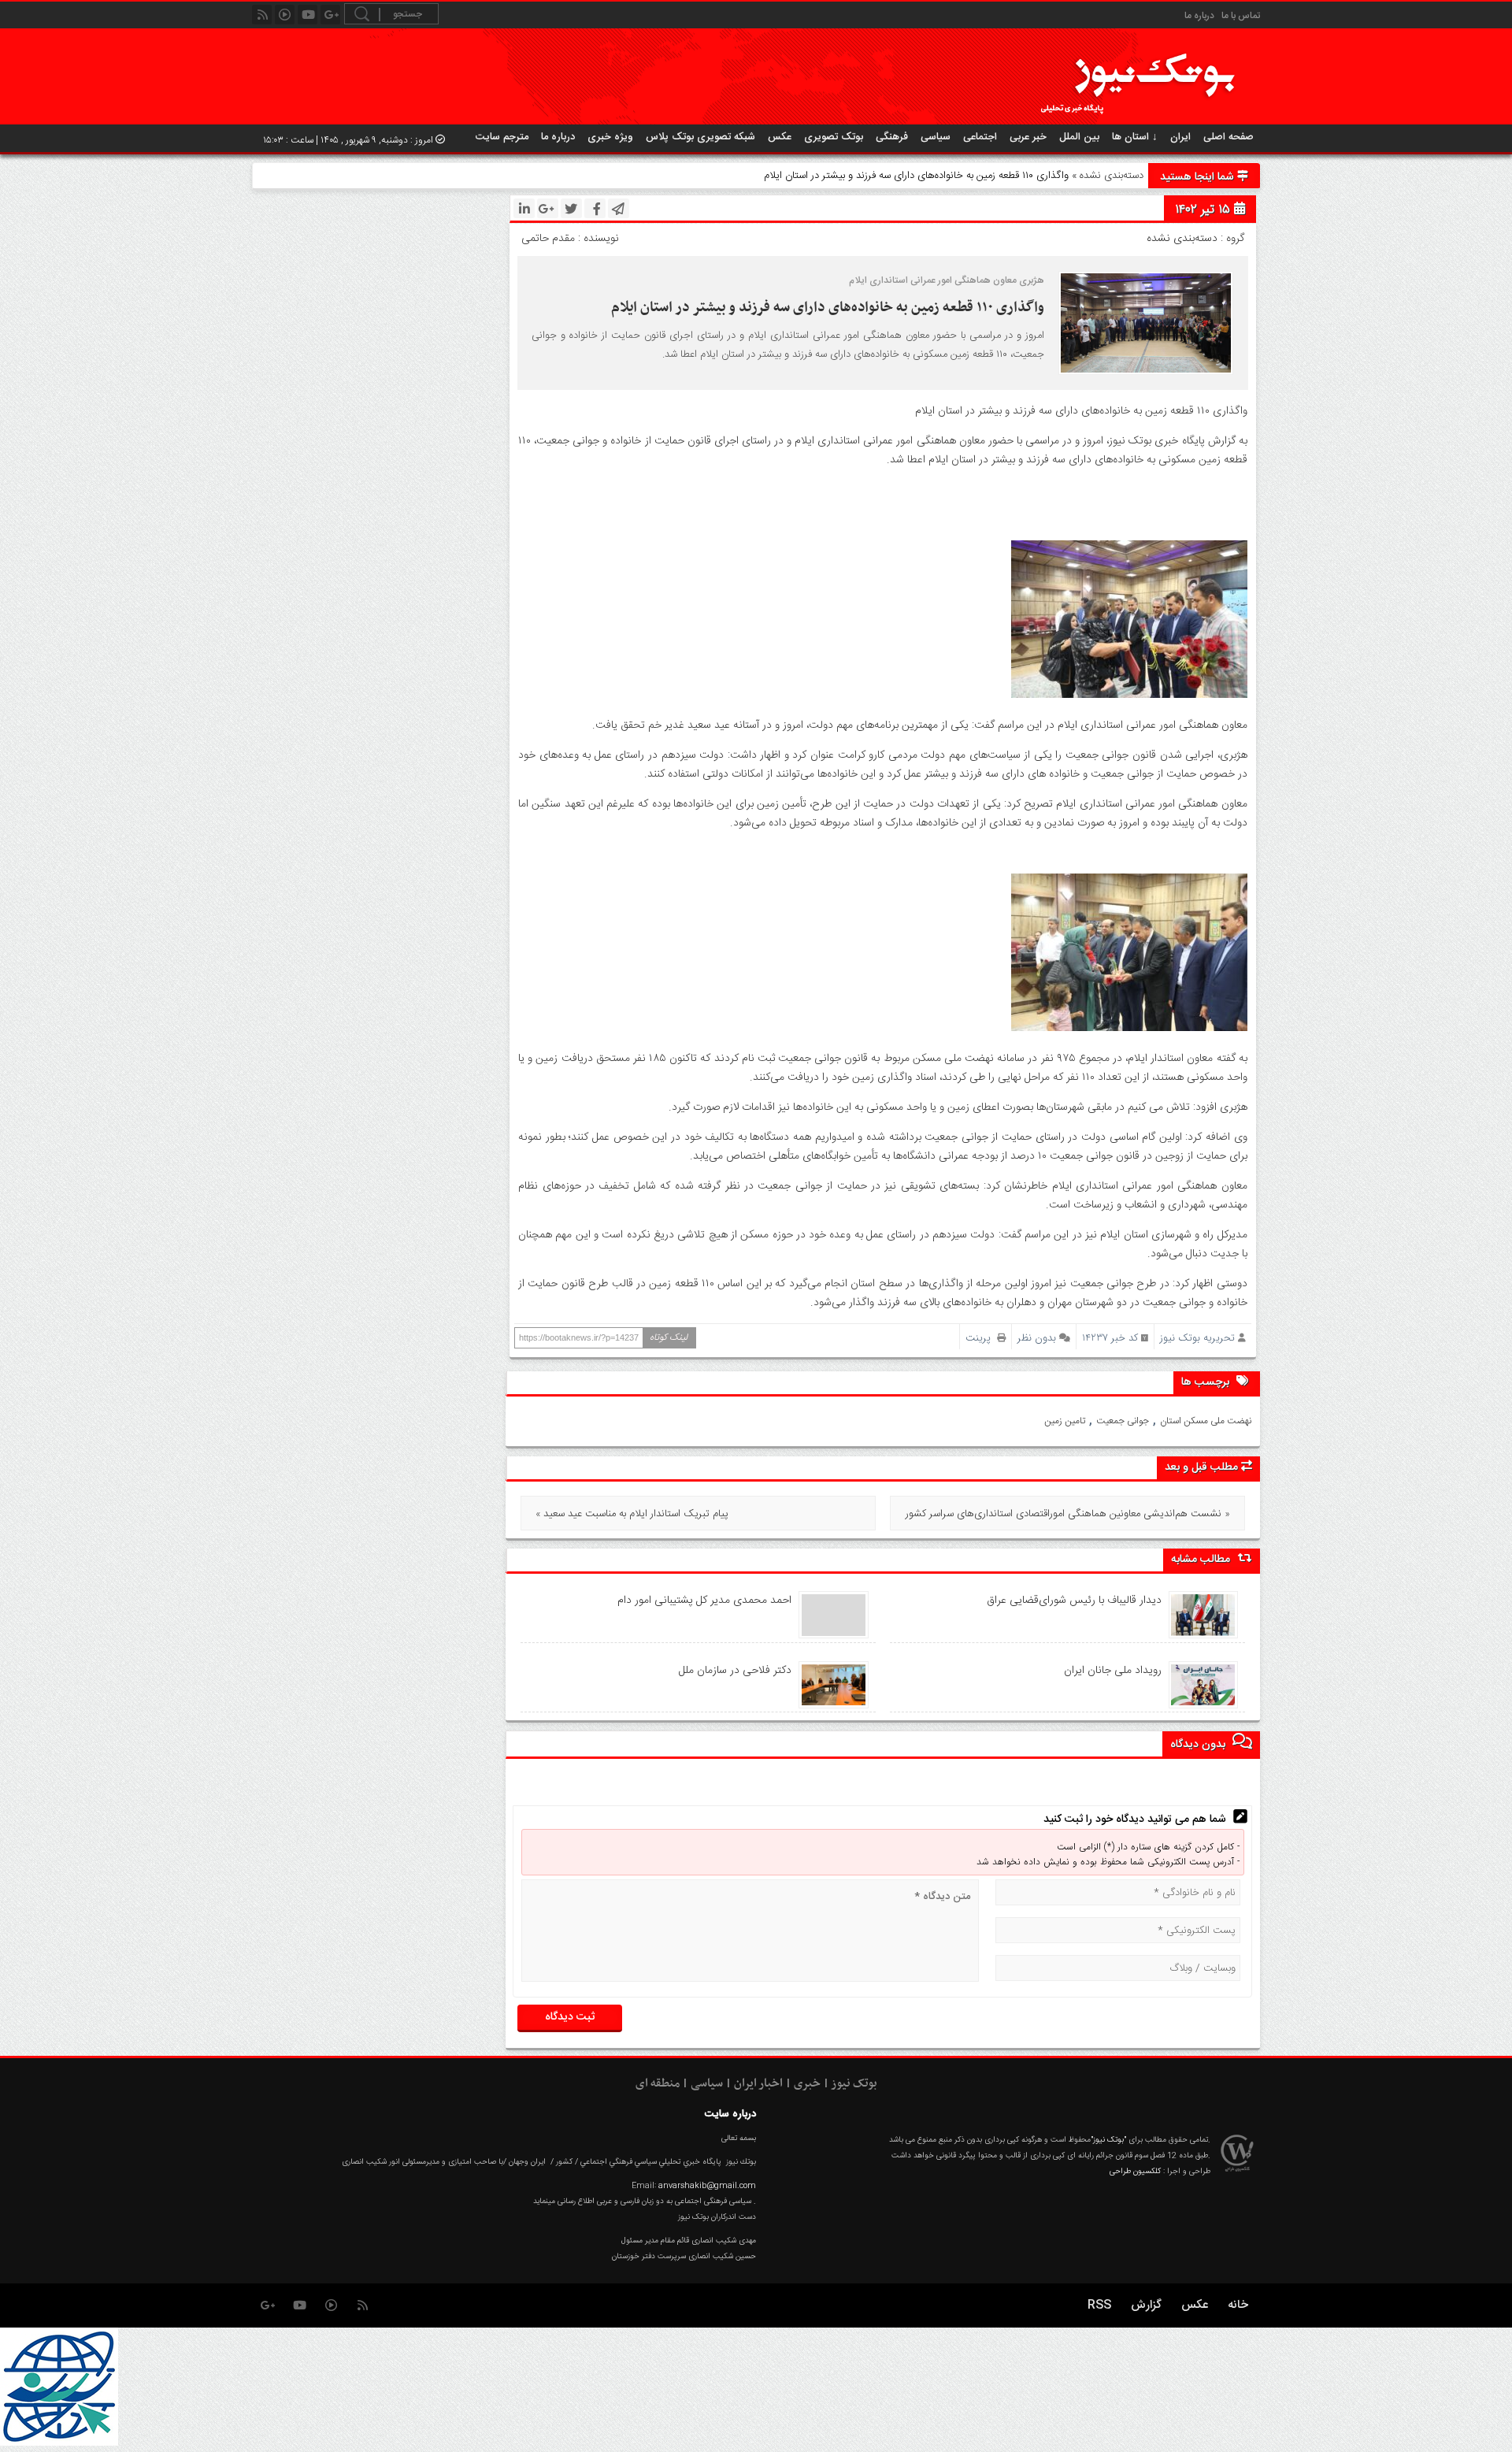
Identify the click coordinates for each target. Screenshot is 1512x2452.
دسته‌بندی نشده (1112, 176)
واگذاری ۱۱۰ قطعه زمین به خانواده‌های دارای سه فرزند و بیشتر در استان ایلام (828, 308)
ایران (1180, 137)
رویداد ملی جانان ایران (1113, 1671)
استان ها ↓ (1135, 137)
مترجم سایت (502, 137)
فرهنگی (892, 137)
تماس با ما (1241, 16)
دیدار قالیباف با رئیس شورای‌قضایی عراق (1074, 1601)
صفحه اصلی (1228, 137)
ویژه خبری (610, 137)
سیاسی (936, 137)
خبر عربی (1028, 137)
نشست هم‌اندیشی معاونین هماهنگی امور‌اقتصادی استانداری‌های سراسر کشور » (1068, 1514)
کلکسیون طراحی (1135, 2172)
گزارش (1146, 2305)
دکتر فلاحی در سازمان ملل (735, 1671)
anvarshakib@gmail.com (707, 2186)
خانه (1238, 2305)
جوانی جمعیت (1123, 1421)
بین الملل (1079, 137)
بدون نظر (1037, 1338)
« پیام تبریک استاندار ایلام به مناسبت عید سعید (632, 1514)
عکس (780, 137)
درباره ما (1199, 16)
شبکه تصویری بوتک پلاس (700, 137)
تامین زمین (1065, 1421)
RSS (1099, 2305)
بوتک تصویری (834, 137)
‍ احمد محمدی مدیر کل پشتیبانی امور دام (703, 1601)
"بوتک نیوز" (1108, 2140)
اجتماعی (980, 137)
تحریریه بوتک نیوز (1197, 1338)
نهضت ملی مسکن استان (1206, 1421)
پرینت (981, 1338)
